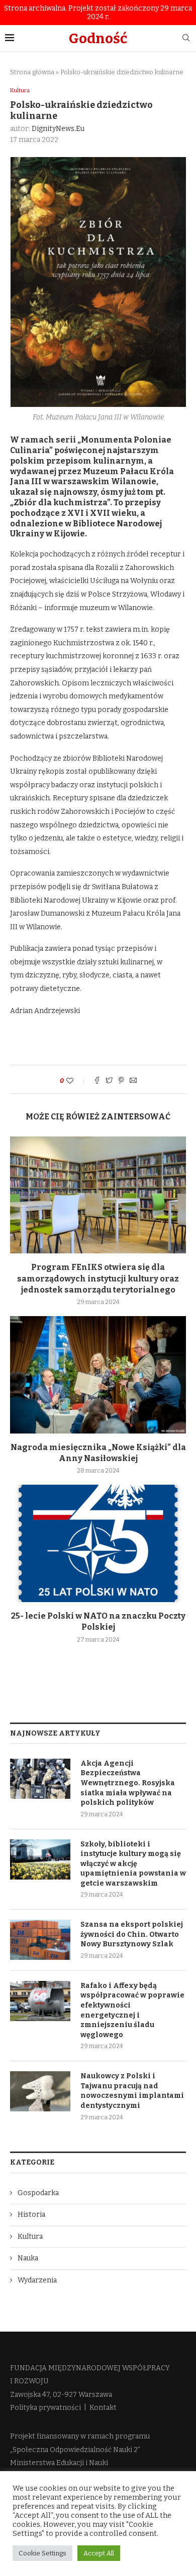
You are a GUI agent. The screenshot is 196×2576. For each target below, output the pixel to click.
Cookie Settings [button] (42, 2553)
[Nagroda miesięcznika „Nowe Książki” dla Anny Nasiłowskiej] (98, 1375)
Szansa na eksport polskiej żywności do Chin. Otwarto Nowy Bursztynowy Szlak (132, 1934)
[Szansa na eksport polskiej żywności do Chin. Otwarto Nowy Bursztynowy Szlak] (40, 1940)
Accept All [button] (99, 2553)
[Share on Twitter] (109, 1081)
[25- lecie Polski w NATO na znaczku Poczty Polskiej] (98, 1543)
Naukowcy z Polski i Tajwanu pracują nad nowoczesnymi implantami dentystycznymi (132, 2091)
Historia (31, 2214)
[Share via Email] (133, 1081)
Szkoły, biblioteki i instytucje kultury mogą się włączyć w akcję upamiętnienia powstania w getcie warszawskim (133, 1864)
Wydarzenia (37, 2280)
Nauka (28, 2258)
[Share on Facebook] (97, 1081)
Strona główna (32, 72)
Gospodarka (38, 2193)
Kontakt (103, 2408)
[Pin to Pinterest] (121, 1081)
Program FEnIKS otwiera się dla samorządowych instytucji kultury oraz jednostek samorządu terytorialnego (98, 1278)
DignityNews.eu (58, 129)
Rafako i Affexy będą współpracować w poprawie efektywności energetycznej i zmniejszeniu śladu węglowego (132, 2010)
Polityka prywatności (45, 2408)
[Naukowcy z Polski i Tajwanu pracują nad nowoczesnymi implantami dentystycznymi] (40, 2091)
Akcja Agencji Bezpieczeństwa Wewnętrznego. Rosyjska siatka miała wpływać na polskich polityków (128, 1783)
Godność (98, 38)
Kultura (20, 91)
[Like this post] (77, 1081)
